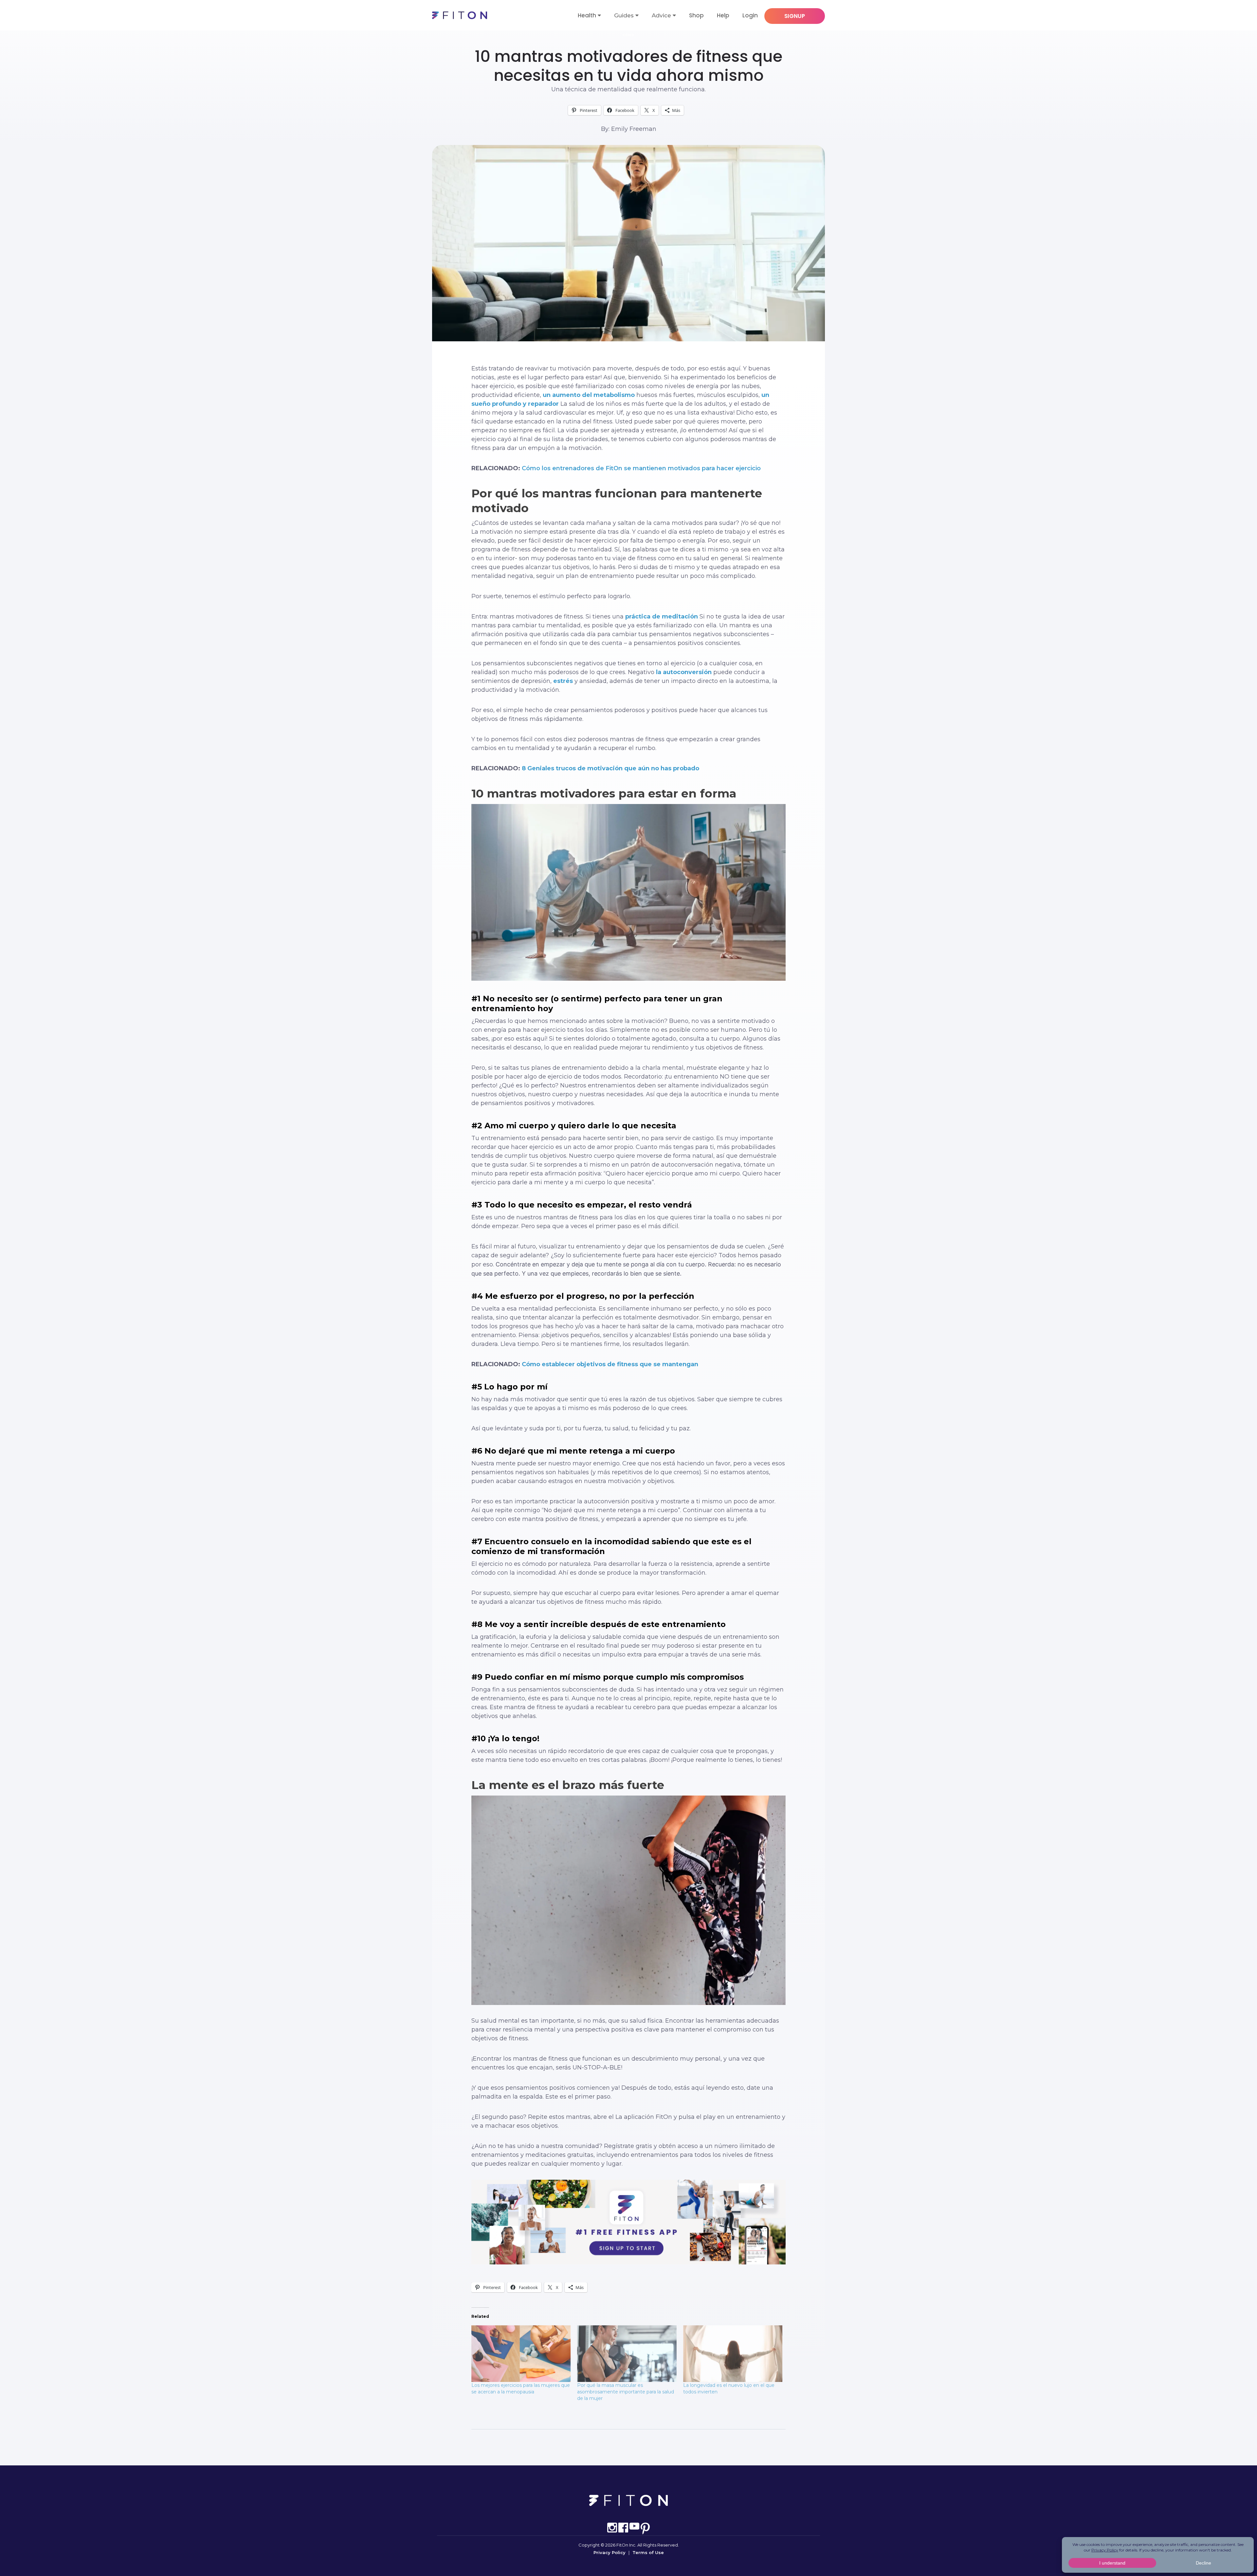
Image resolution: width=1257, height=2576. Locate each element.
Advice (661, 15)
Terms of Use (648, 2552)
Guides (624, 15)
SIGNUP (795, 16)
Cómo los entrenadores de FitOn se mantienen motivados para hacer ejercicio (641, 468)
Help (723, 15)
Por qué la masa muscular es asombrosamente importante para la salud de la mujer (626, 2392)
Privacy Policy (610, 2552)
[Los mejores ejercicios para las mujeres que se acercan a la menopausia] (521, 2354)
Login (750, 15)
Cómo (628, 35)
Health (587, 15)
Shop (696, 15)
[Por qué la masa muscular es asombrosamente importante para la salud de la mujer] (627, 2354)
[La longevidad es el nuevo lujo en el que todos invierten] (733, 2354)
